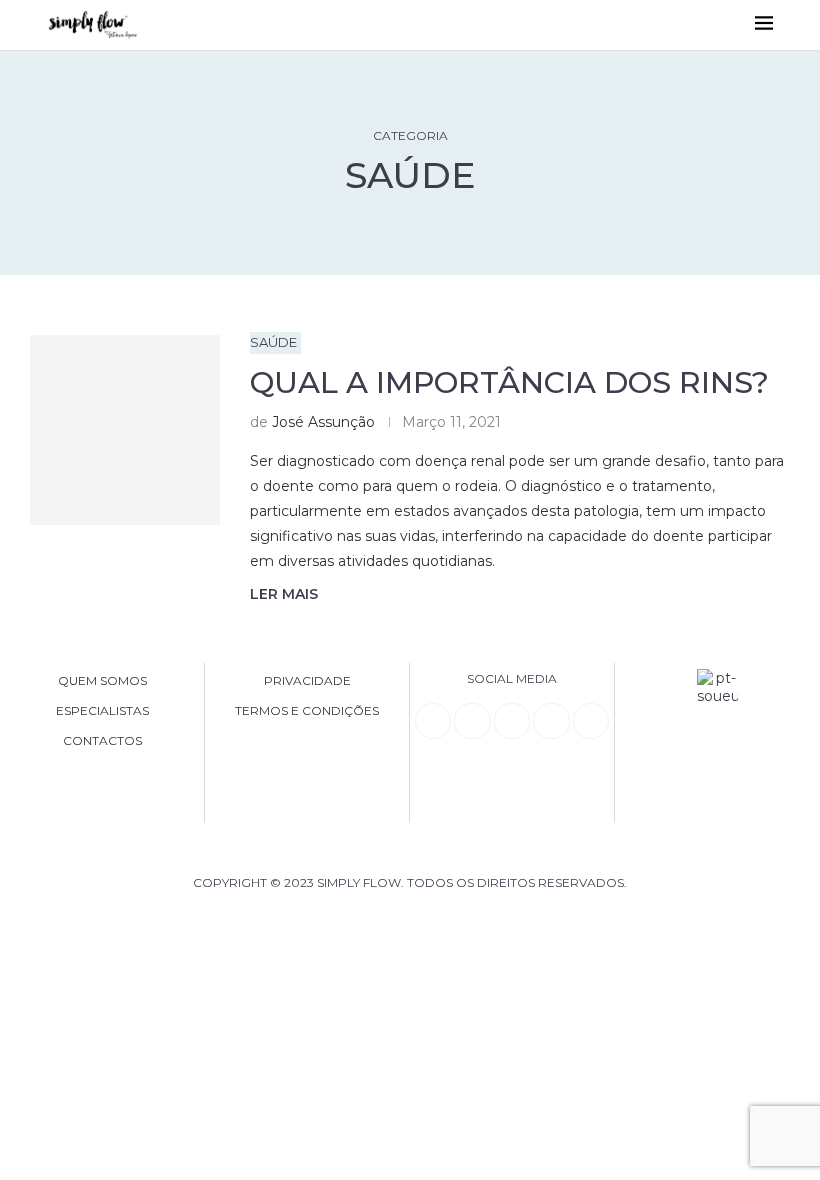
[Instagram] (512, 721)
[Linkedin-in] (433, 721)
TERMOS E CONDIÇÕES (307, 711)
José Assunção (323, 422)
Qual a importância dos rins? (509, 382)
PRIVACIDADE (307, 681)
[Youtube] (551, 721)
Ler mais (284, 594)
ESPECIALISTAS (102, 711)
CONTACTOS (102, 741)
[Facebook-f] (472, 721)
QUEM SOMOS (102, 681)
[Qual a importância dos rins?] (125, 430)
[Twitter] (591, 721)
